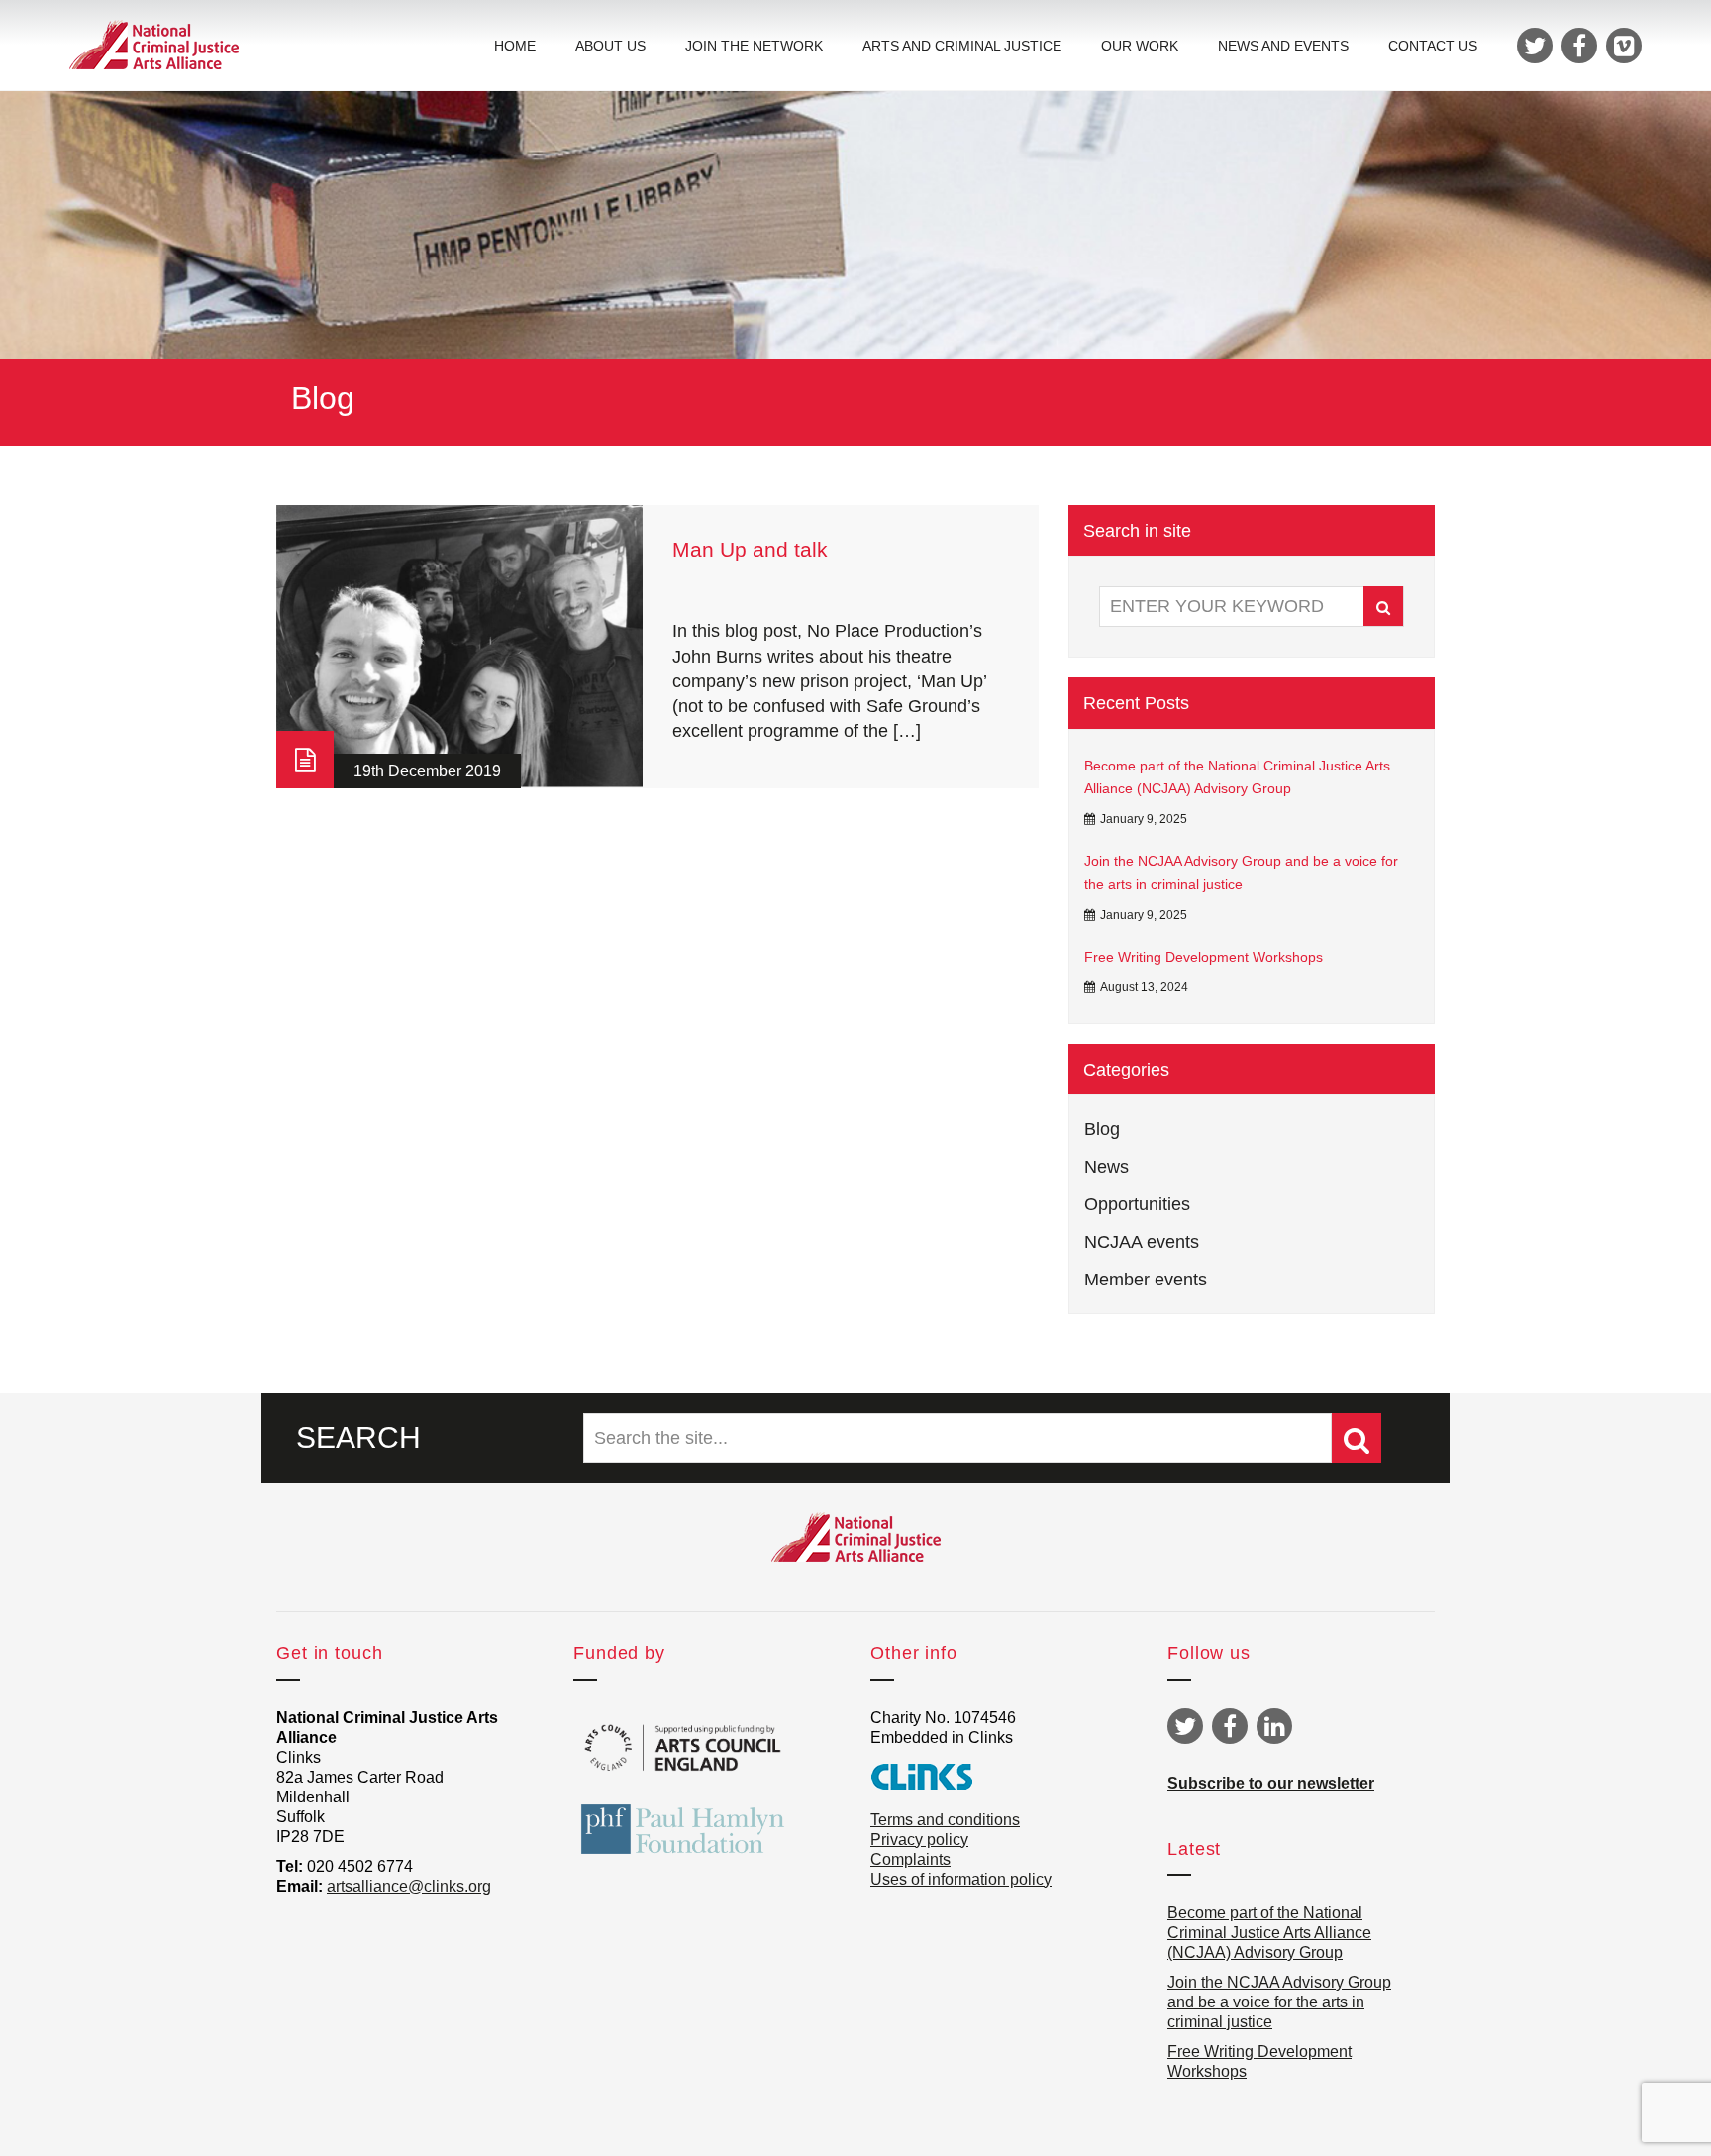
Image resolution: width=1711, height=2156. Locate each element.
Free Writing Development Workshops (1204, 957)
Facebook (1230, 1726)
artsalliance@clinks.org (409, 1886)
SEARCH (358, 1437)
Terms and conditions (945, 1820)
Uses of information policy (961, 1879)
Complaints (910, 1859)
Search (1383, 606)
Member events (1146, 1280)
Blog (1102, 1129)
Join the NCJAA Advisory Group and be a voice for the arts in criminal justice (1241, 873)
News (1107, 1167)
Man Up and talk (750, 549)
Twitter (1185, 1726)
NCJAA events (1142, 1242)
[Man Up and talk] (459, 647)
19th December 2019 (427, 771)
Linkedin (1274, 1726)
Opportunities (1137, 1204)
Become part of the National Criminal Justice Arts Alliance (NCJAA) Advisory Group (1237, 777)
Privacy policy (919, 1840)
